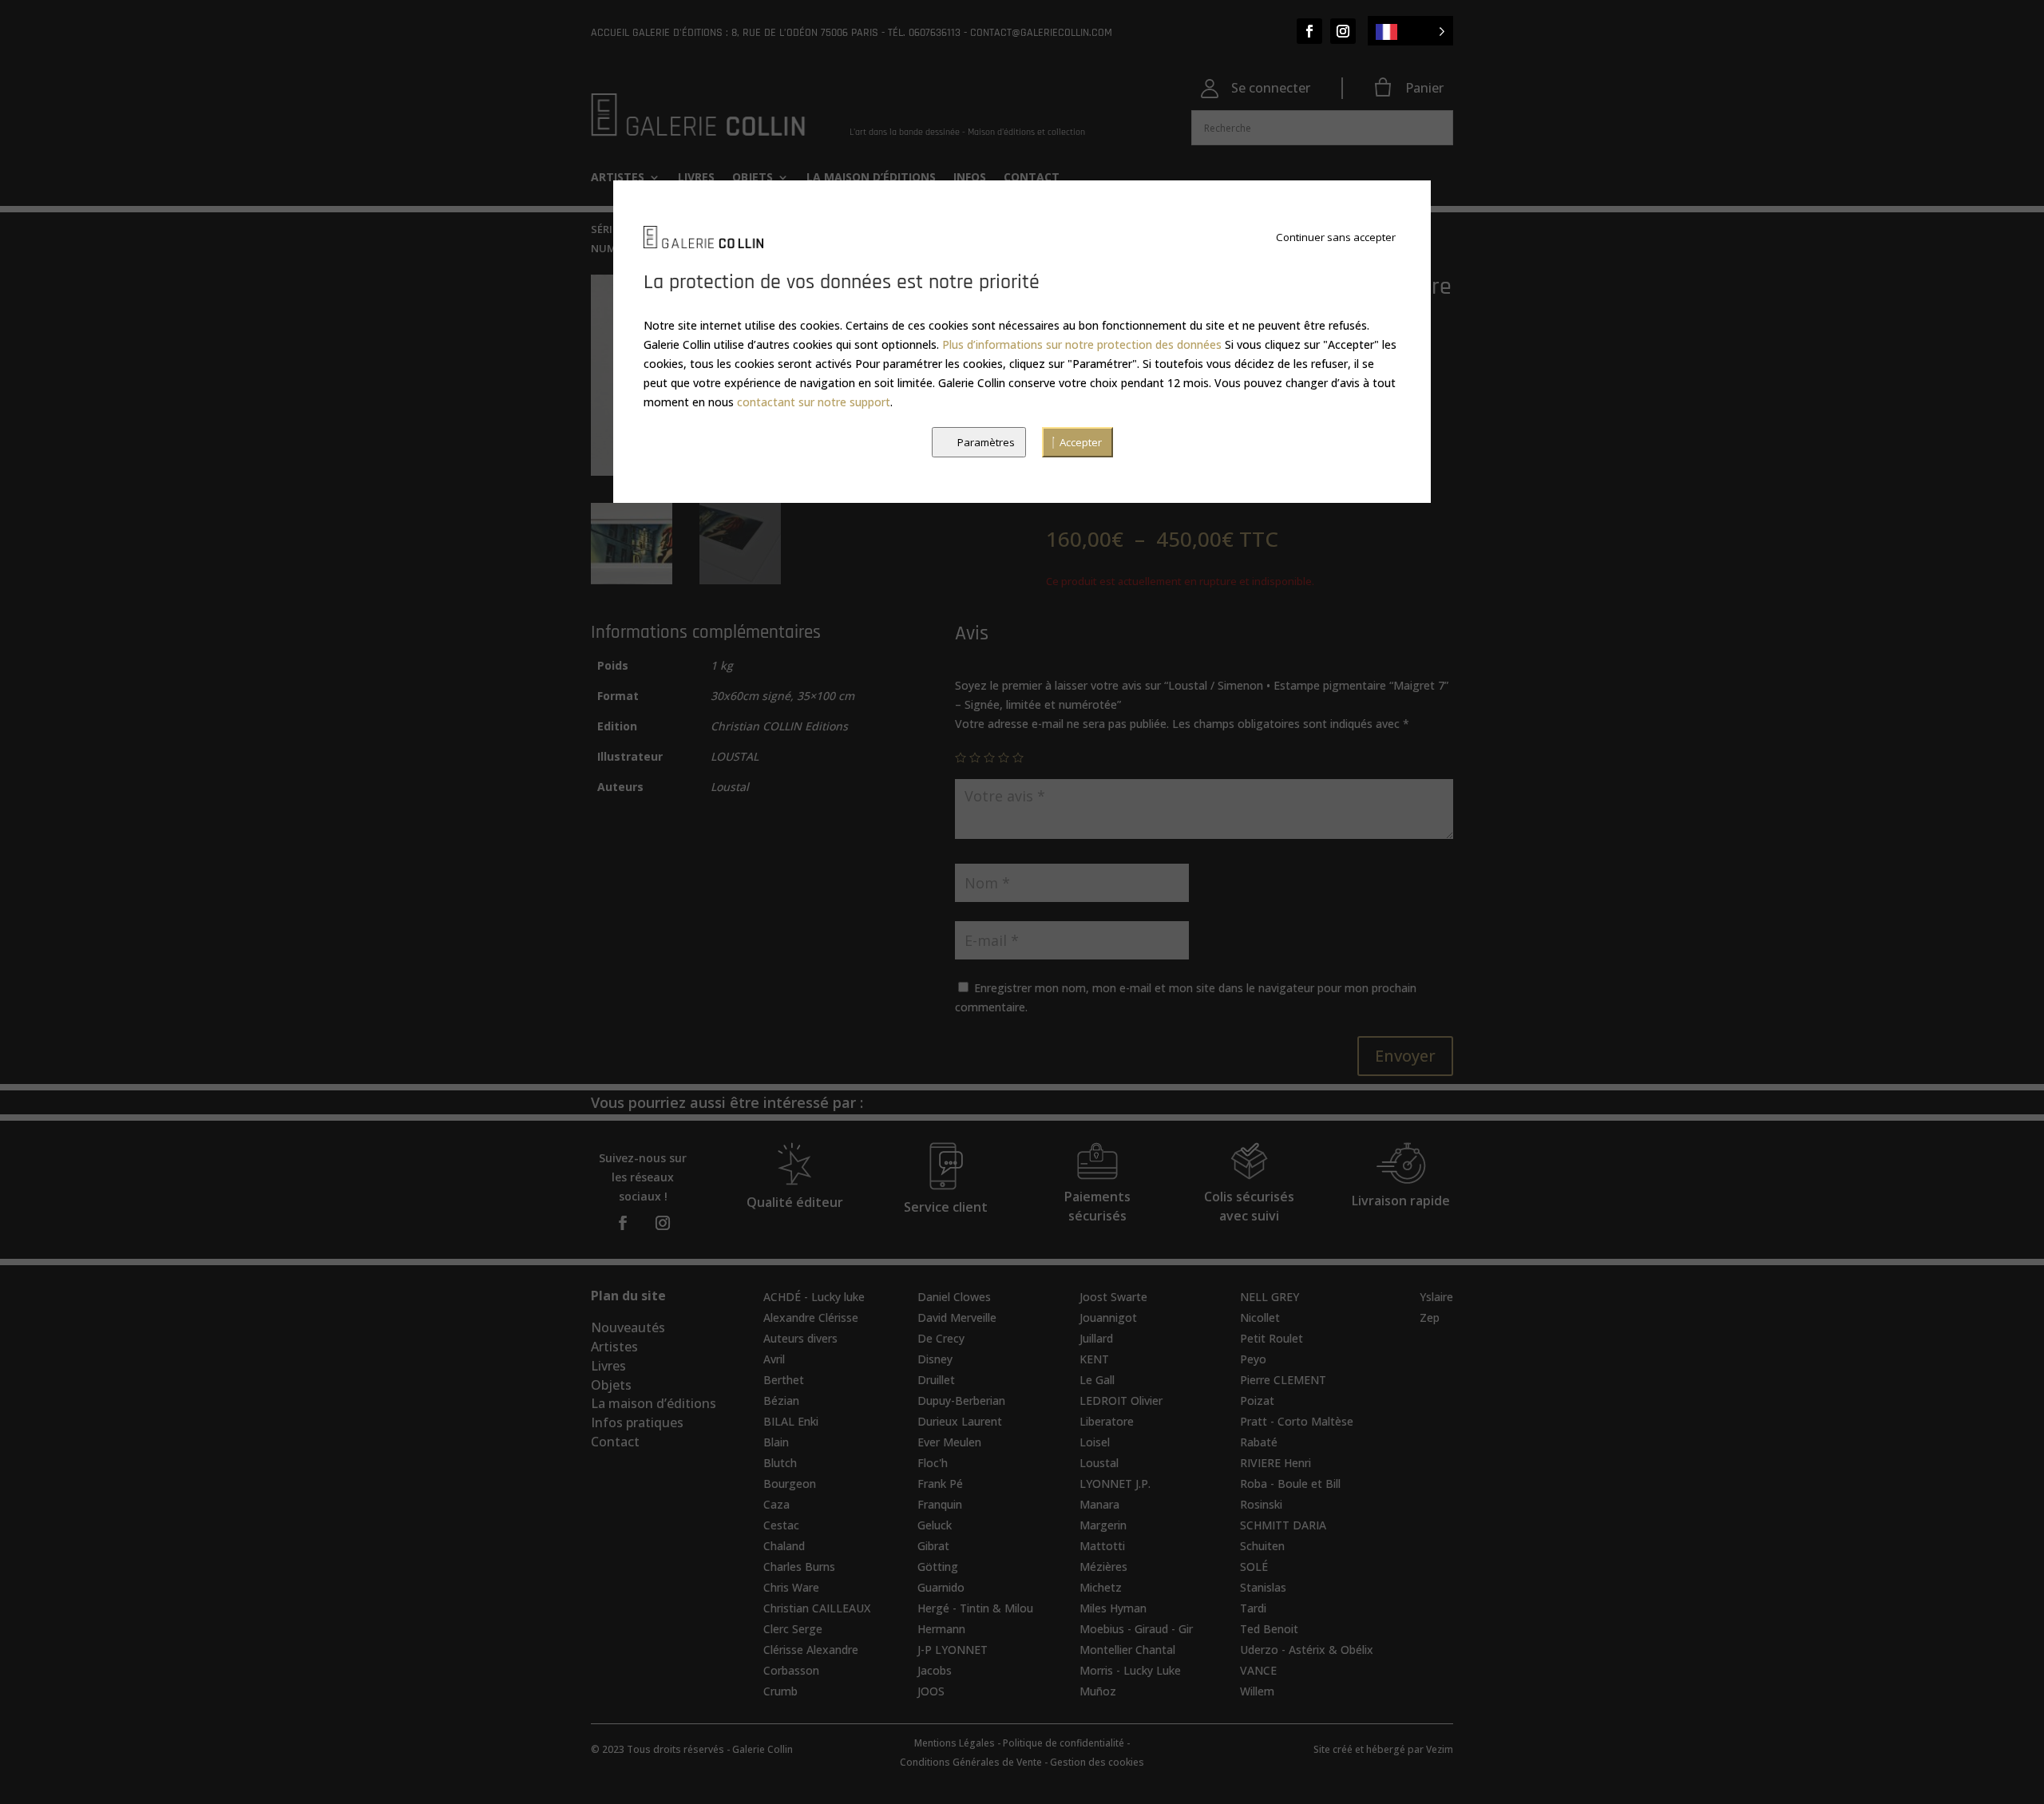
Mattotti (1102, 1546)
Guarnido (941, 1587)
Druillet (936, 1380)
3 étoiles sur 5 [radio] (989, 758)
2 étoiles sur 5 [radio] (975, 758)
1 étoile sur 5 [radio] (961, 758)
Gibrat (933, 1546)
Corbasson (791, 1670)
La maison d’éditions (654, 1403)
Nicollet (1260, 1317)
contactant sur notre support (814, 402)
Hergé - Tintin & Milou (975, 1608)
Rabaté (1259, 1442)
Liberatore (1107, 1421)
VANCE (1258, 1670)
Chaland (784, 1546)
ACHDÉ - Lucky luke (814, 1297)
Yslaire (1436, 1297)
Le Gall (1097, 1380)
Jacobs (935, 1670)
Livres (608, 1366)
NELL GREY (1270, 1297)
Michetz (1101, 1587)
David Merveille (957, 1317)
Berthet (784, 1380)
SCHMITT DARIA (1283, 1525)
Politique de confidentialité (1064, 1743)
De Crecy (941, 1338)
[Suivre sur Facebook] (1309, 31)
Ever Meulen (949, 1442)
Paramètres (986, 442)
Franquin (940, 1504)
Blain (776, 1442)
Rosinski (1261, 1504)
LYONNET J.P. (1115, 1484)
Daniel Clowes (954, 1297)
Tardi (1253, 1608)
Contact (615, 1442)
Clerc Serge (793, 1629)
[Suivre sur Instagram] (1343, 31)
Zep (1430, 1317)
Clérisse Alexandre (811, 1650)
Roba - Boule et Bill (1290, 1484)
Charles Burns (799, 1567)
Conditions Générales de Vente (971, 1762)
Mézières (1103, 1567)
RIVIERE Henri (1276, 1463)
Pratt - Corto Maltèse (1297, 1421)
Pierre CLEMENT (1283, 1380)
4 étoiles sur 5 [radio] (1004, 758)
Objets (611, 1385)
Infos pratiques (637, 1422)
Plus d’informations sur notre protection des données (1082, 344)
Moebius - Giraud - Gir (1136, 1629)
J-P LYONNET (953, 1650)
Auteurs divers (800, 1338)
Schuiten (1262, 1546)
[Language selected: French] (1410, 31)
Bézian (781, 1400)
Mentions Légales (955, 1743)
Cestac (781, 1525)
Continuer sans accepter (1336, 237)
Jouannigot (1108, 1317)
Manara (1099, 1504)
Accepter (1081, 442)
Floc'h (933, 1463)
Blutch (780, 1463)
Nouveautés (628, 1327)
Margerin (1103, 1525)
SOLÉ (1254, 1567)
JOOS (931, 1691)
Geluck (935, 1525)
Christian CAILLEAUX (817, 1608)
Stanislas (1263, 1587)
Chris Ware (791, 1587)
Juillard (1096, 1338)
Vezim (1440, 1749)
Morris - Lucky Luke (1130, 1670)
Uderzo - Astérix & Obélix (1307, 1650)
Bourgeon (790, 1484)
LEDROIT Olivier (1121, 1400)
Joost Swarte (1113, 1297)
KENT (1094, 1359)
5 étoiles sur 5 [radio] (1018, 758)
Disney (935, 1359)
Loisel (1095, 1442)
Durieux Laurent (960, 1421)
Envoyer (1405, 1056)
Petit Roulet (1272, 1338)
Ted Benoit (1269, 1629)
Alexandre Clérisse (811, 1317)
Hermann (941, 1629)
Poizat (1257, 1400)
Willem (1257, 1691)
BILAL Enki (791, 1421)
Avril (774, 1359)
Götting (938, 1567)
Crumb (780, 1691)
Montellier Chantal (1127, 1650)
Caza (776, 1504)
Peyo (1253, 1359)
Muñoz (1098, 1691)
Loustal (1099, 1463)
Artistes (614, 1347)
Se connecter (1271, 88)
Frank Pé (940, 1484)
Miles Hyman (1113, 1608)
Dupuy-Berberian (961, 1400)
